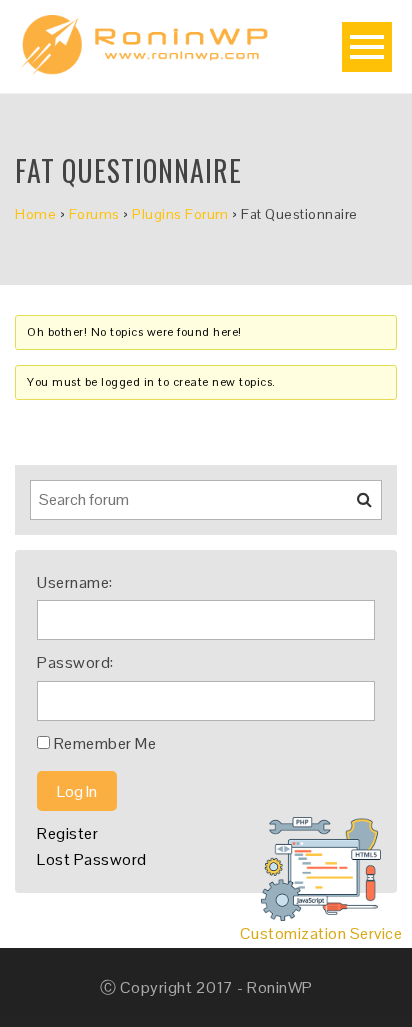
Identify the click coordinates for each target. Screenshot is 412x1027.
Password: (75, 662)
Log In (77, 791)
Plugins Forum (180, 214)
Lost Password (92, 859)
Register (67, 833)
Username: (75, 582)
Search (352, 507)
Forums (94, 214)
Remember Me (105, 743)
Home (35, 214)
